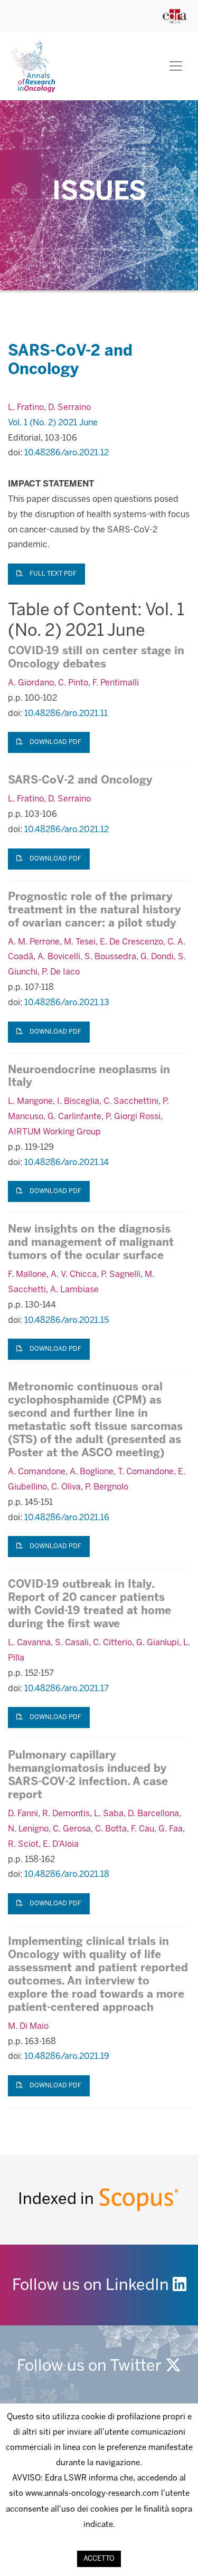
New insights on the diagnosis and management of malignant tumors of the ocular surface (91, 1243)
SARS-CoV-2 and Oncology (80, 781)
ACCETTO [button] (99, 2559)
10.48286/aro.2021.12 (67, 453)
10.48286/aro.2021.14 (67, 1163)
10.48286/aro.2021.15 (67, 1320)
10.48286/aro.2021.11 (66, 714)
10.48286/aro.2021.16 (67, 1518)
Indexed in (58, 2200)
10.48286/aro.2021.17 (67, 1689)
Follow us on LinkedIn (92, 2286)
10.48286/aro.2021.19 (67, 2057)
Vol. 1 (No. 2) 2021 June (53, 423)
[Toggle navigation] (176, 66)
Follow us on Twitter (91, 2367)
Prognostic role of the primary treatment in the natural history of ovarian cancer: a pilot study (95, 910)
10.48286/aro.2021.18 (67, 1874)
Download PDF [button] (55, 742)
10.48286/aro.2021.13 (67, 1003)
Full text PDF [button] (52, 574)
